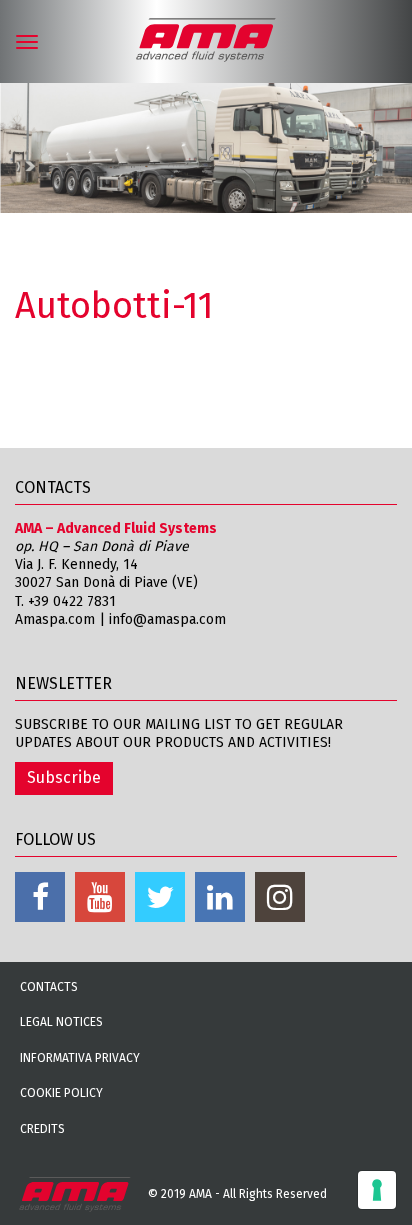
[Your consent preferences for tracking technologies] (377, 1190)
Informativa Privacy (80, 1058)
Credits (42, 1129)
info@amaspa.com (167, 619)
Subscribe (64, 777)
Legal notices (61, 1022)
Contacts (49, 987)
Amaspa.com (55, 619)
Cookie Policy (61, 1093)
